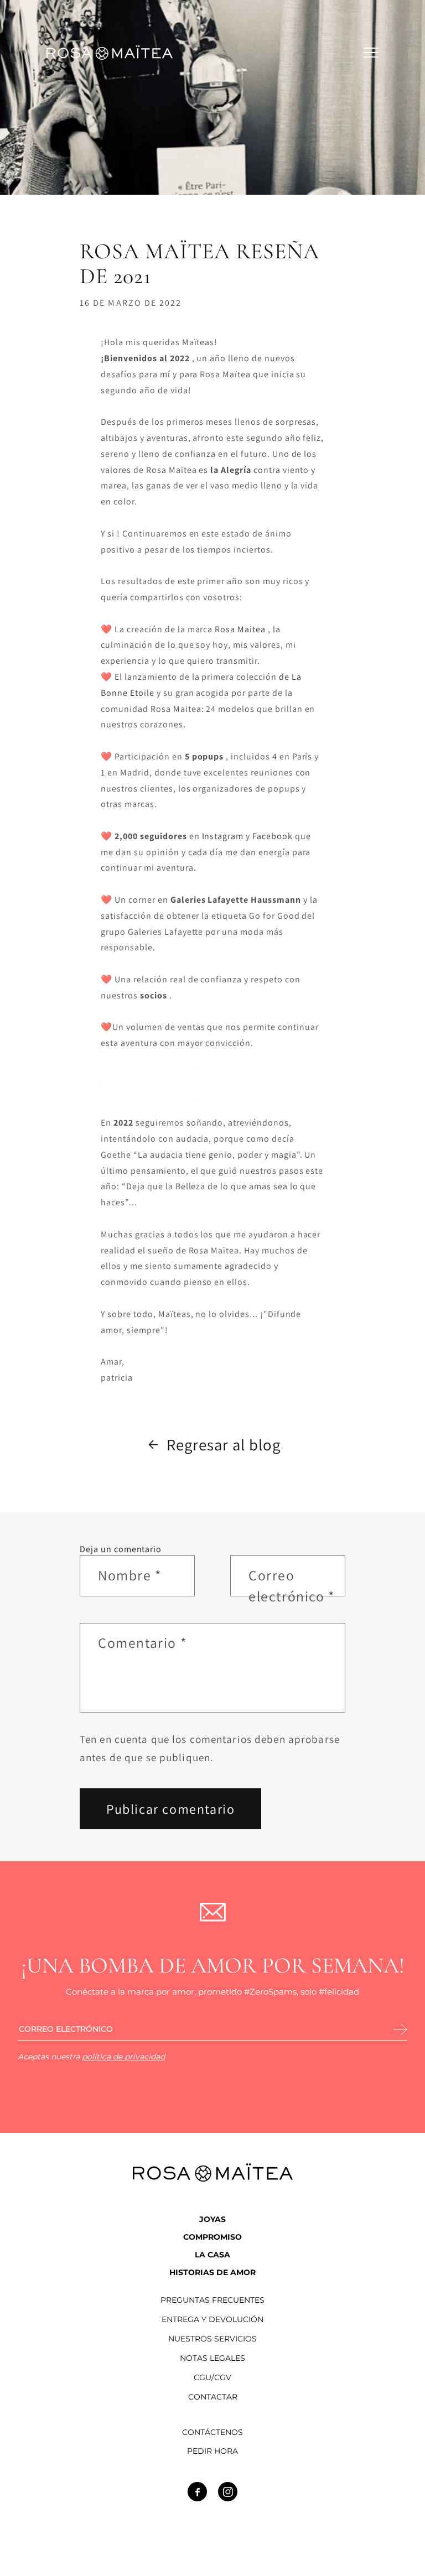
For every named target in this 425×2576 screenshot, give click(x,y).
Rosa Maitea (240, 629)
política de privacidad (123, 2057)
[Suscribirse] (400, 2030)
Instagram (223, 836)
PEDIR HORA (212, 2451)
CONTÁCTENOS (212, 2432)
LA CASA (212, 2255)
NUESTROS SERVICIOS (212, 2339)
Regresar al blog (223, 1445)
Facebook (273, 836)
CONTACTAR (213, 2397)
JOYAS (212, 2219)
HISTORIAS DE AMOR (212, 2272)
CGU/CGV (212, 2378)
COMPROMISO (212, 2237)
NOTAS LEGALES (212, 2358)
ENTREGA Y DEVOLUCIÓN (212, 2320)
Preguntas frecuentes (212, 2300)
